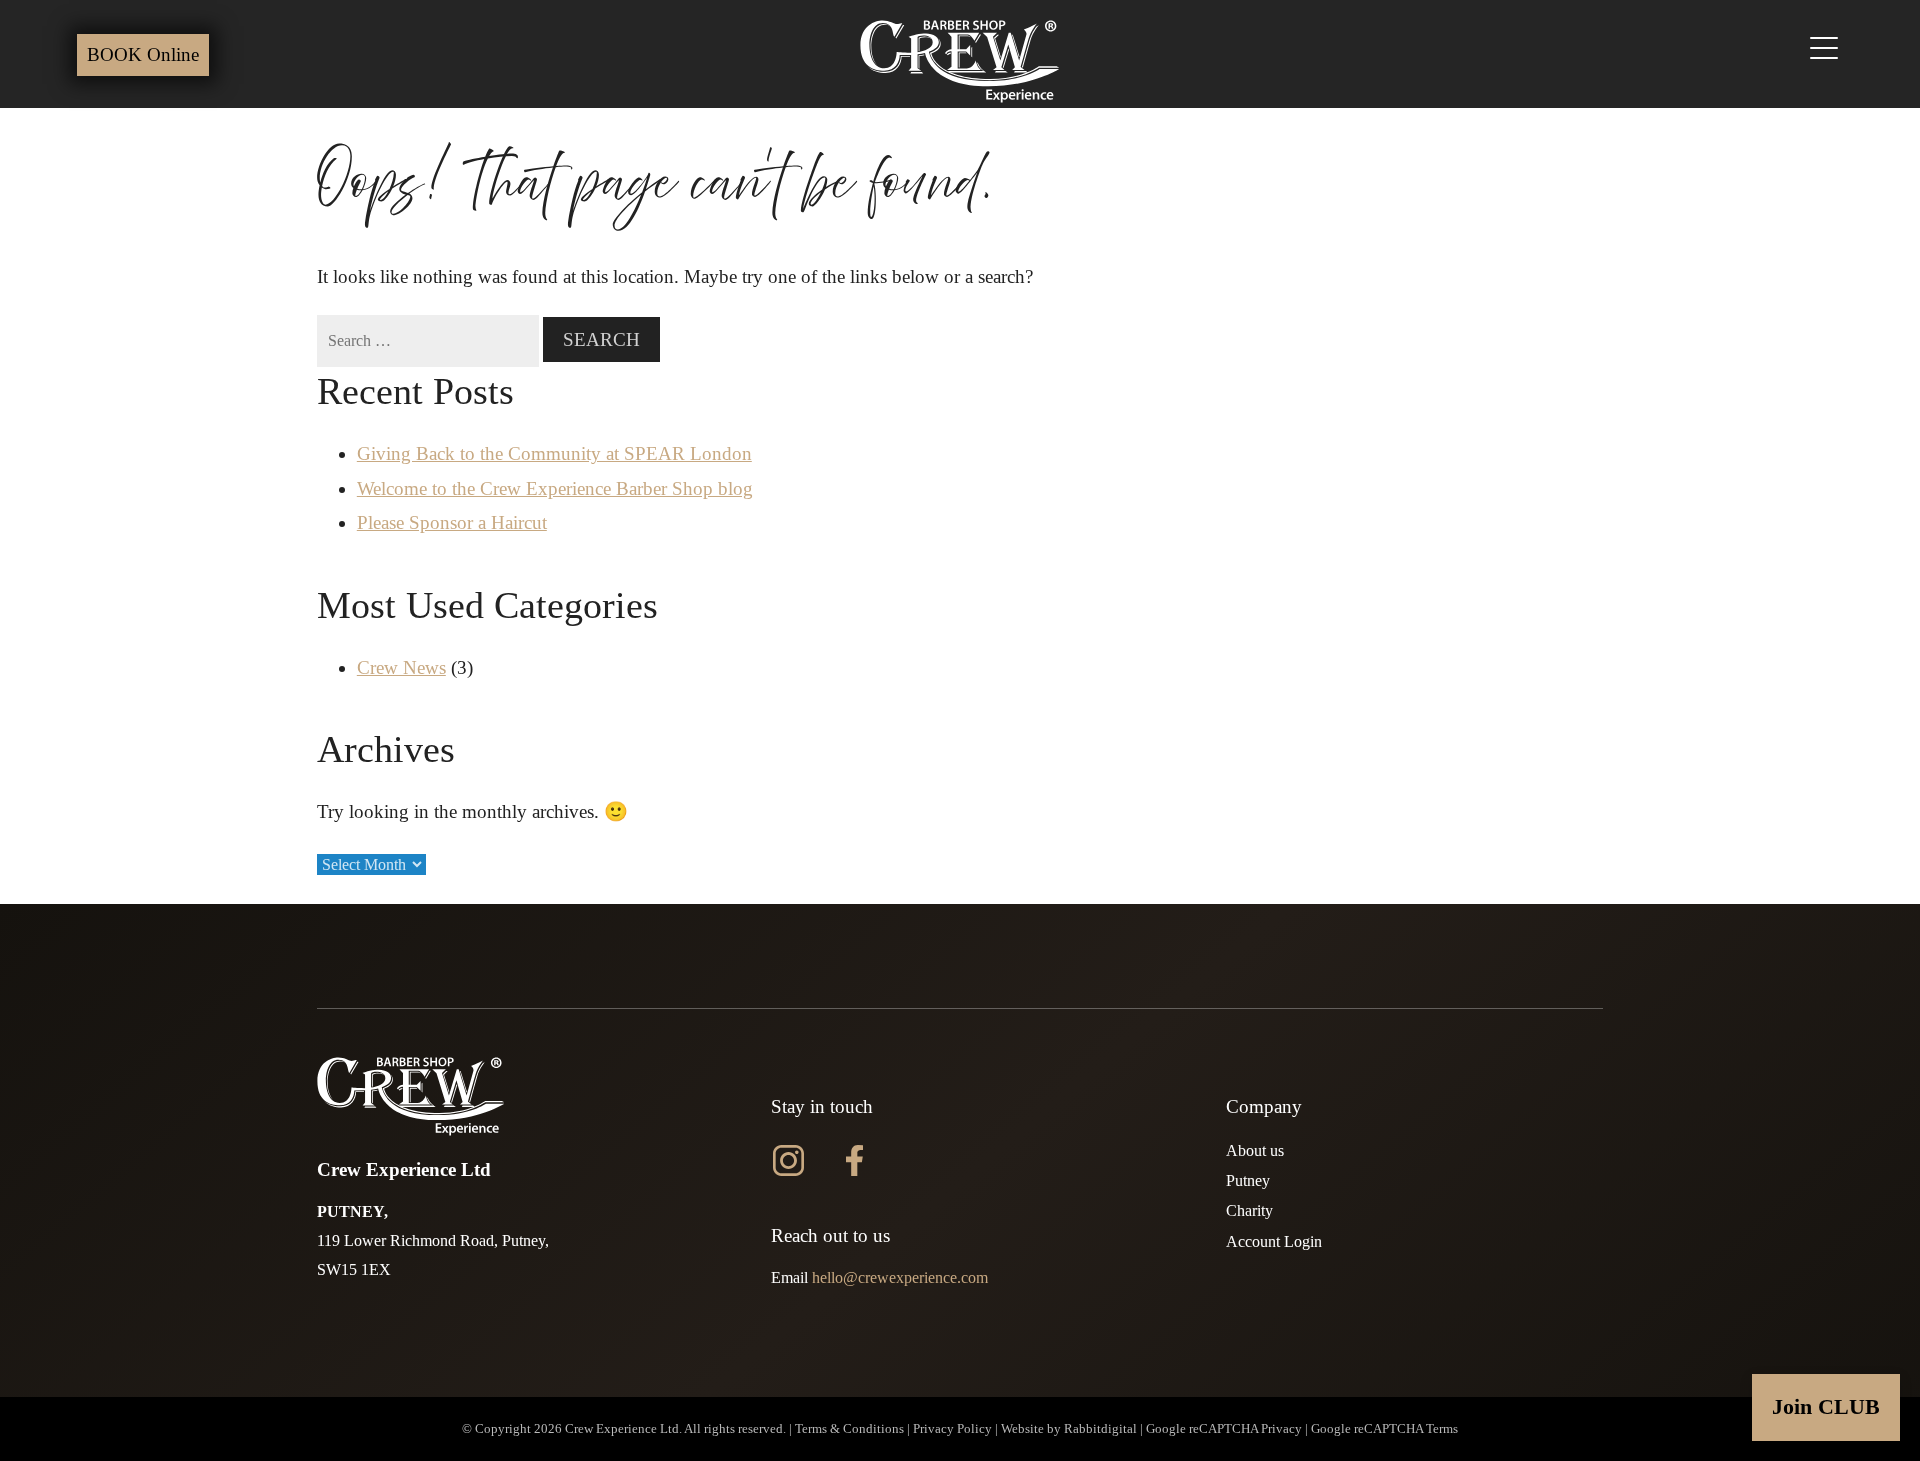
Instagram (788, 1158)
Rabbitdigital (1100, 1429)
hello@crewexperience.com (900, 1277)
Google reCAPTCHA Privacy (1224, 1429)
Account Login (1274, 1241)
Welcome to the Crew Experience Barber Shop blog (555, 488)
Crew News (401, 667)
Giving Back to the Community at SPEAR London (554, 453)
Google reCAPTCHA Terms (1384, 1429)
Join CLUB (1826, 1406)
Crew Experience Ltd (622, 1429)
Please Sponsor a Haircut (452, 522)
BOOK (143, 54)
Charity (1249, 1210)
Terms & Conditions (849, 1429)
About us (1255, 1150)
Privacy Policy (952, 1429)
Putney (1248, 1180)
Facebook (854, 1158)
